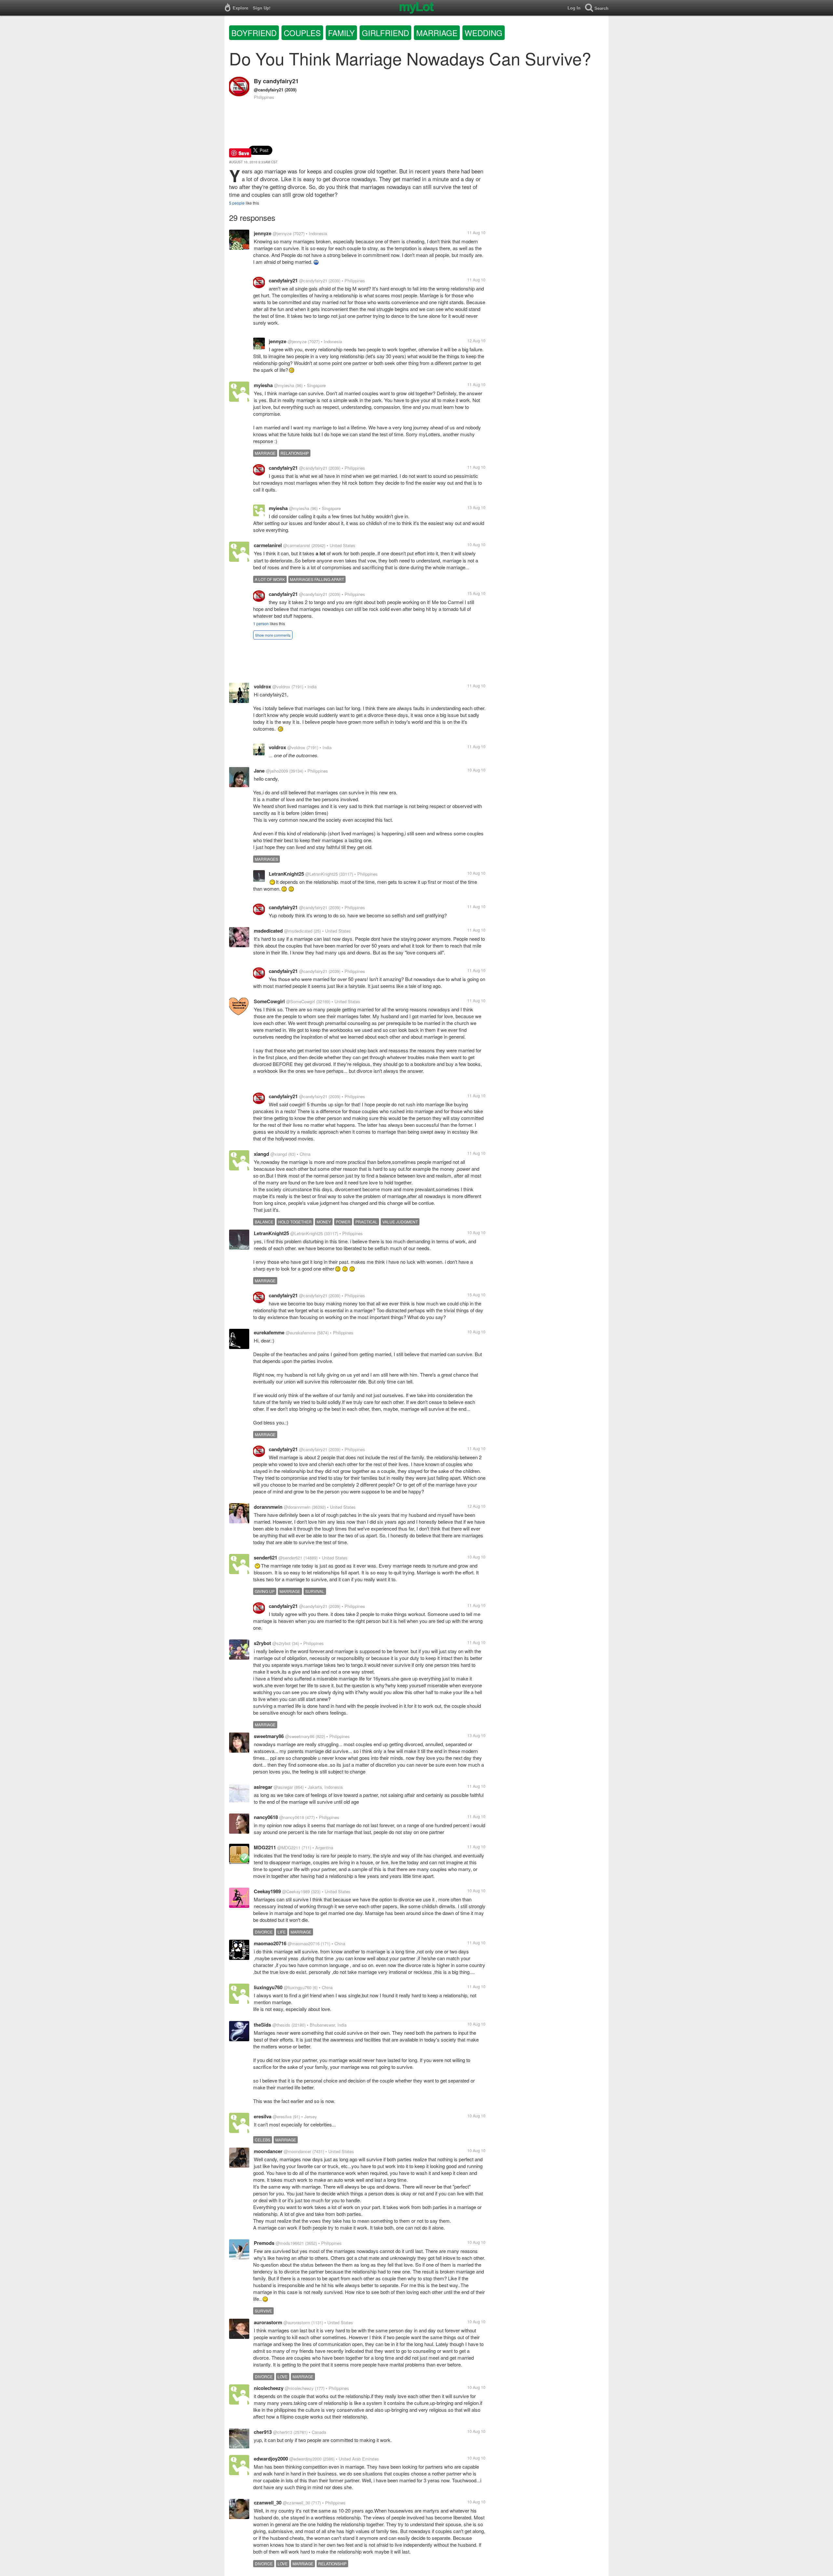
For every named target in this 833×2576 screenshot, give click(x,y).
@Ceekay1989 (296, 1891)
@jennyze (282, 233)
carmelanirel (268, 545)
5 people (237, 203)
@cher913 (283, 2432)
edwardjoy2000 (271, 2459)
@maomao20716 (304, 1943)
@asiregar (283, 1787)
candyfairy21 (281, 81)
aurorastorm (268, 2322)
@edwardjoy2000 (305, 2459)
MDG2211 (265, 1847)
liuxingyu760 (268, 1987)
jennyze (263, 233)
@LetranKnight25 (321, 874)
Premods (264, 2243)
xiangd (261, 1154)
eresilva (263, 2116)
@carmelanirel (297, 545)
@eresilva (282, 2117)
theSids (262, 2025)
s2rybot (262, 1643)
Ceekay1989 (267, 1891)
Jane (259, 771)
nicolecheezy (269, 2388)
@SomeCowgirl (300, 1001)
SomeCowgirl (269, 1001)
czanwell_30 (268, 2502)
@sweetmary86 (300, 1736)
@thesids (281, 2025)
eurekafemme (269, 1332)
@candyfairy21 (269, 90)
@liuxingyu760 (298, 1987)
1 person (261, 623)
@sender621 (290, 1558)
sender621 (266, 1558)
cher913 (263, 2432)
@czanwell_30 (296, 2503)
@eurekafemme (301, 1333)
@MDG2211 (289, 1848)
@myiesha (284, 385)
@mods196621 (290, 2243)
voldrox (262, 686)
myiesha (263, 385)
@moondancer (297, 2151)
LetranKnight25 (286, 874)
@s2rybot (281, 1643)
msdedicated (268, 931)
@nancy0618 (292, 1817)
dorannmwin (268, 1507)
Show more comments (273, 635)
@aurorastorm (297, 2322)
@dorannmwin (297, 1507)
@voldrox (281, 687)
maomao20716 (270, 1943)
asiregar (263, 1787)
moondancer (268, 2151)
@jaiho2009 (277, 771)
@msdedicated (298, 931)
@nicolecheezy (299, 2388)
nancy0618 (266, 1817)
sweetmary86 (269, 1736)
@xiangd (279, 1154)
